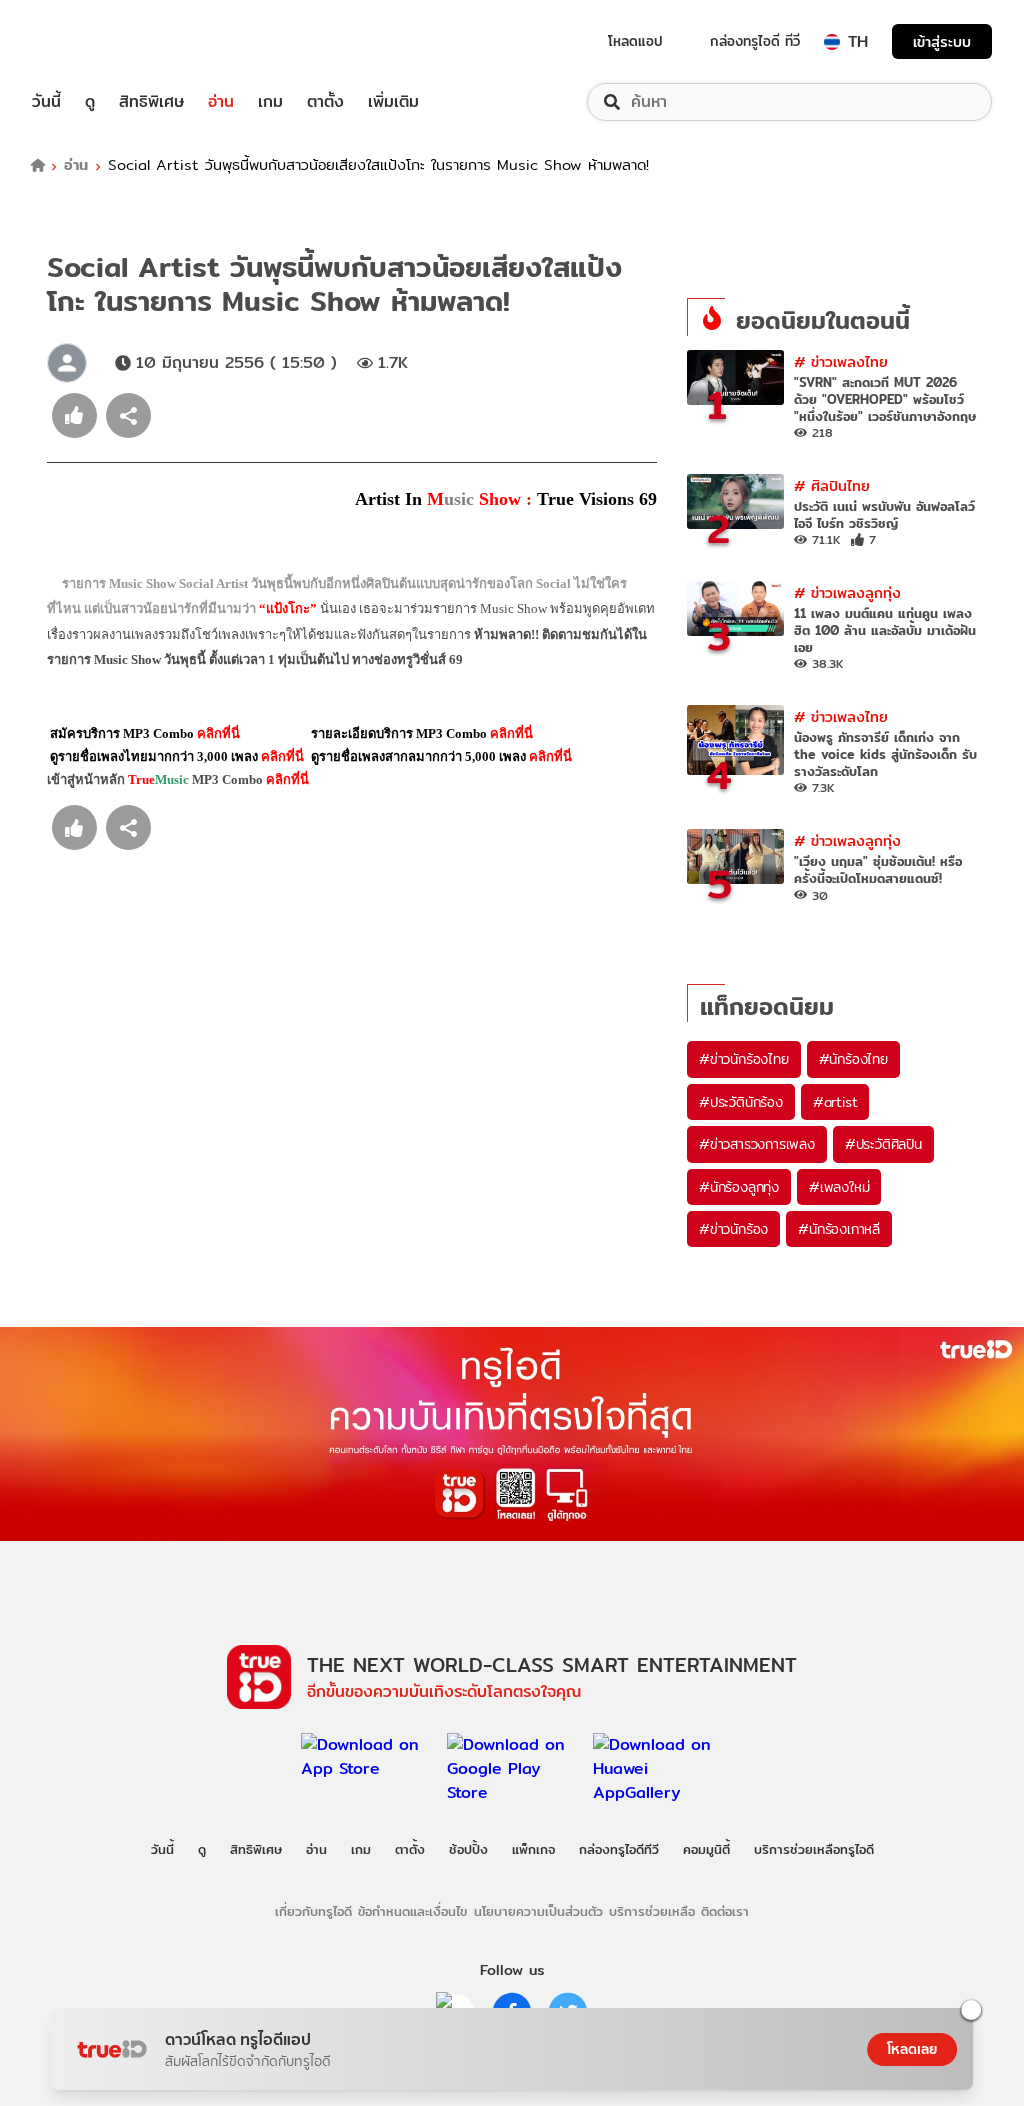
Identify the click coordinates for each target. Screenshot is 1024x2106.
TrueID (92, 41)
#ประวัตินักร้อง (741, 1102)
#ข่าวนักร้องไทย (744, 1059)
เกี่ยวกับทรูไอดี (313, 1911)
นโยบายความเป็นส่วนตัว (538, 1911)
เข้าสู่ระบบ (942, 41)
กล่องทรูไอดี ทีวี (755, 41)
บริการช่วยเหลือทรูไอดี (814, 1849)
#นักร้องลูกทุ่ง (739, 1187)
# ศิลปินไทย (832, 485)
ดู (90, 102)
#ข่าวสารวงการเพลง (757, 1144)
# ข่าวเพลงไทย (841, 361)
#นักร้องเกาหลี (839, 1229)
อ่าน (221, 102)
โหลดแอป (635, 41)
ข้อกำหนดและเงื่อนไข (412, 1911)
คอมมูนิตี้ (706, 1849)
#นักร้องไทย (853, 1059)
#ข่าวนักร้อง (733, 1229)
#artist (835, 1102)
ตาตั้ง (325, 102)
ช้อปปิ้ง (468, 1849)
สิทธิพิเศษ (151, 102)
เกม (270, 102)
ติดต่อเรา (725, 1911)
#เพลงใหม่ (839, 1187)
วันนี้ (46, 102)
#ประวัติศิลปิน (883, 1144)
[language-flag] (832, 42)
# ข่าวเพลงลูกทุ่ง (847, 592)
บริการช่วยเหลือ (652, 1911)
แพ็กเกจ (533, 1849)
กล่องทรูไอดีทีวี (619, 1849)
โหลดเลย (912, 2049)
